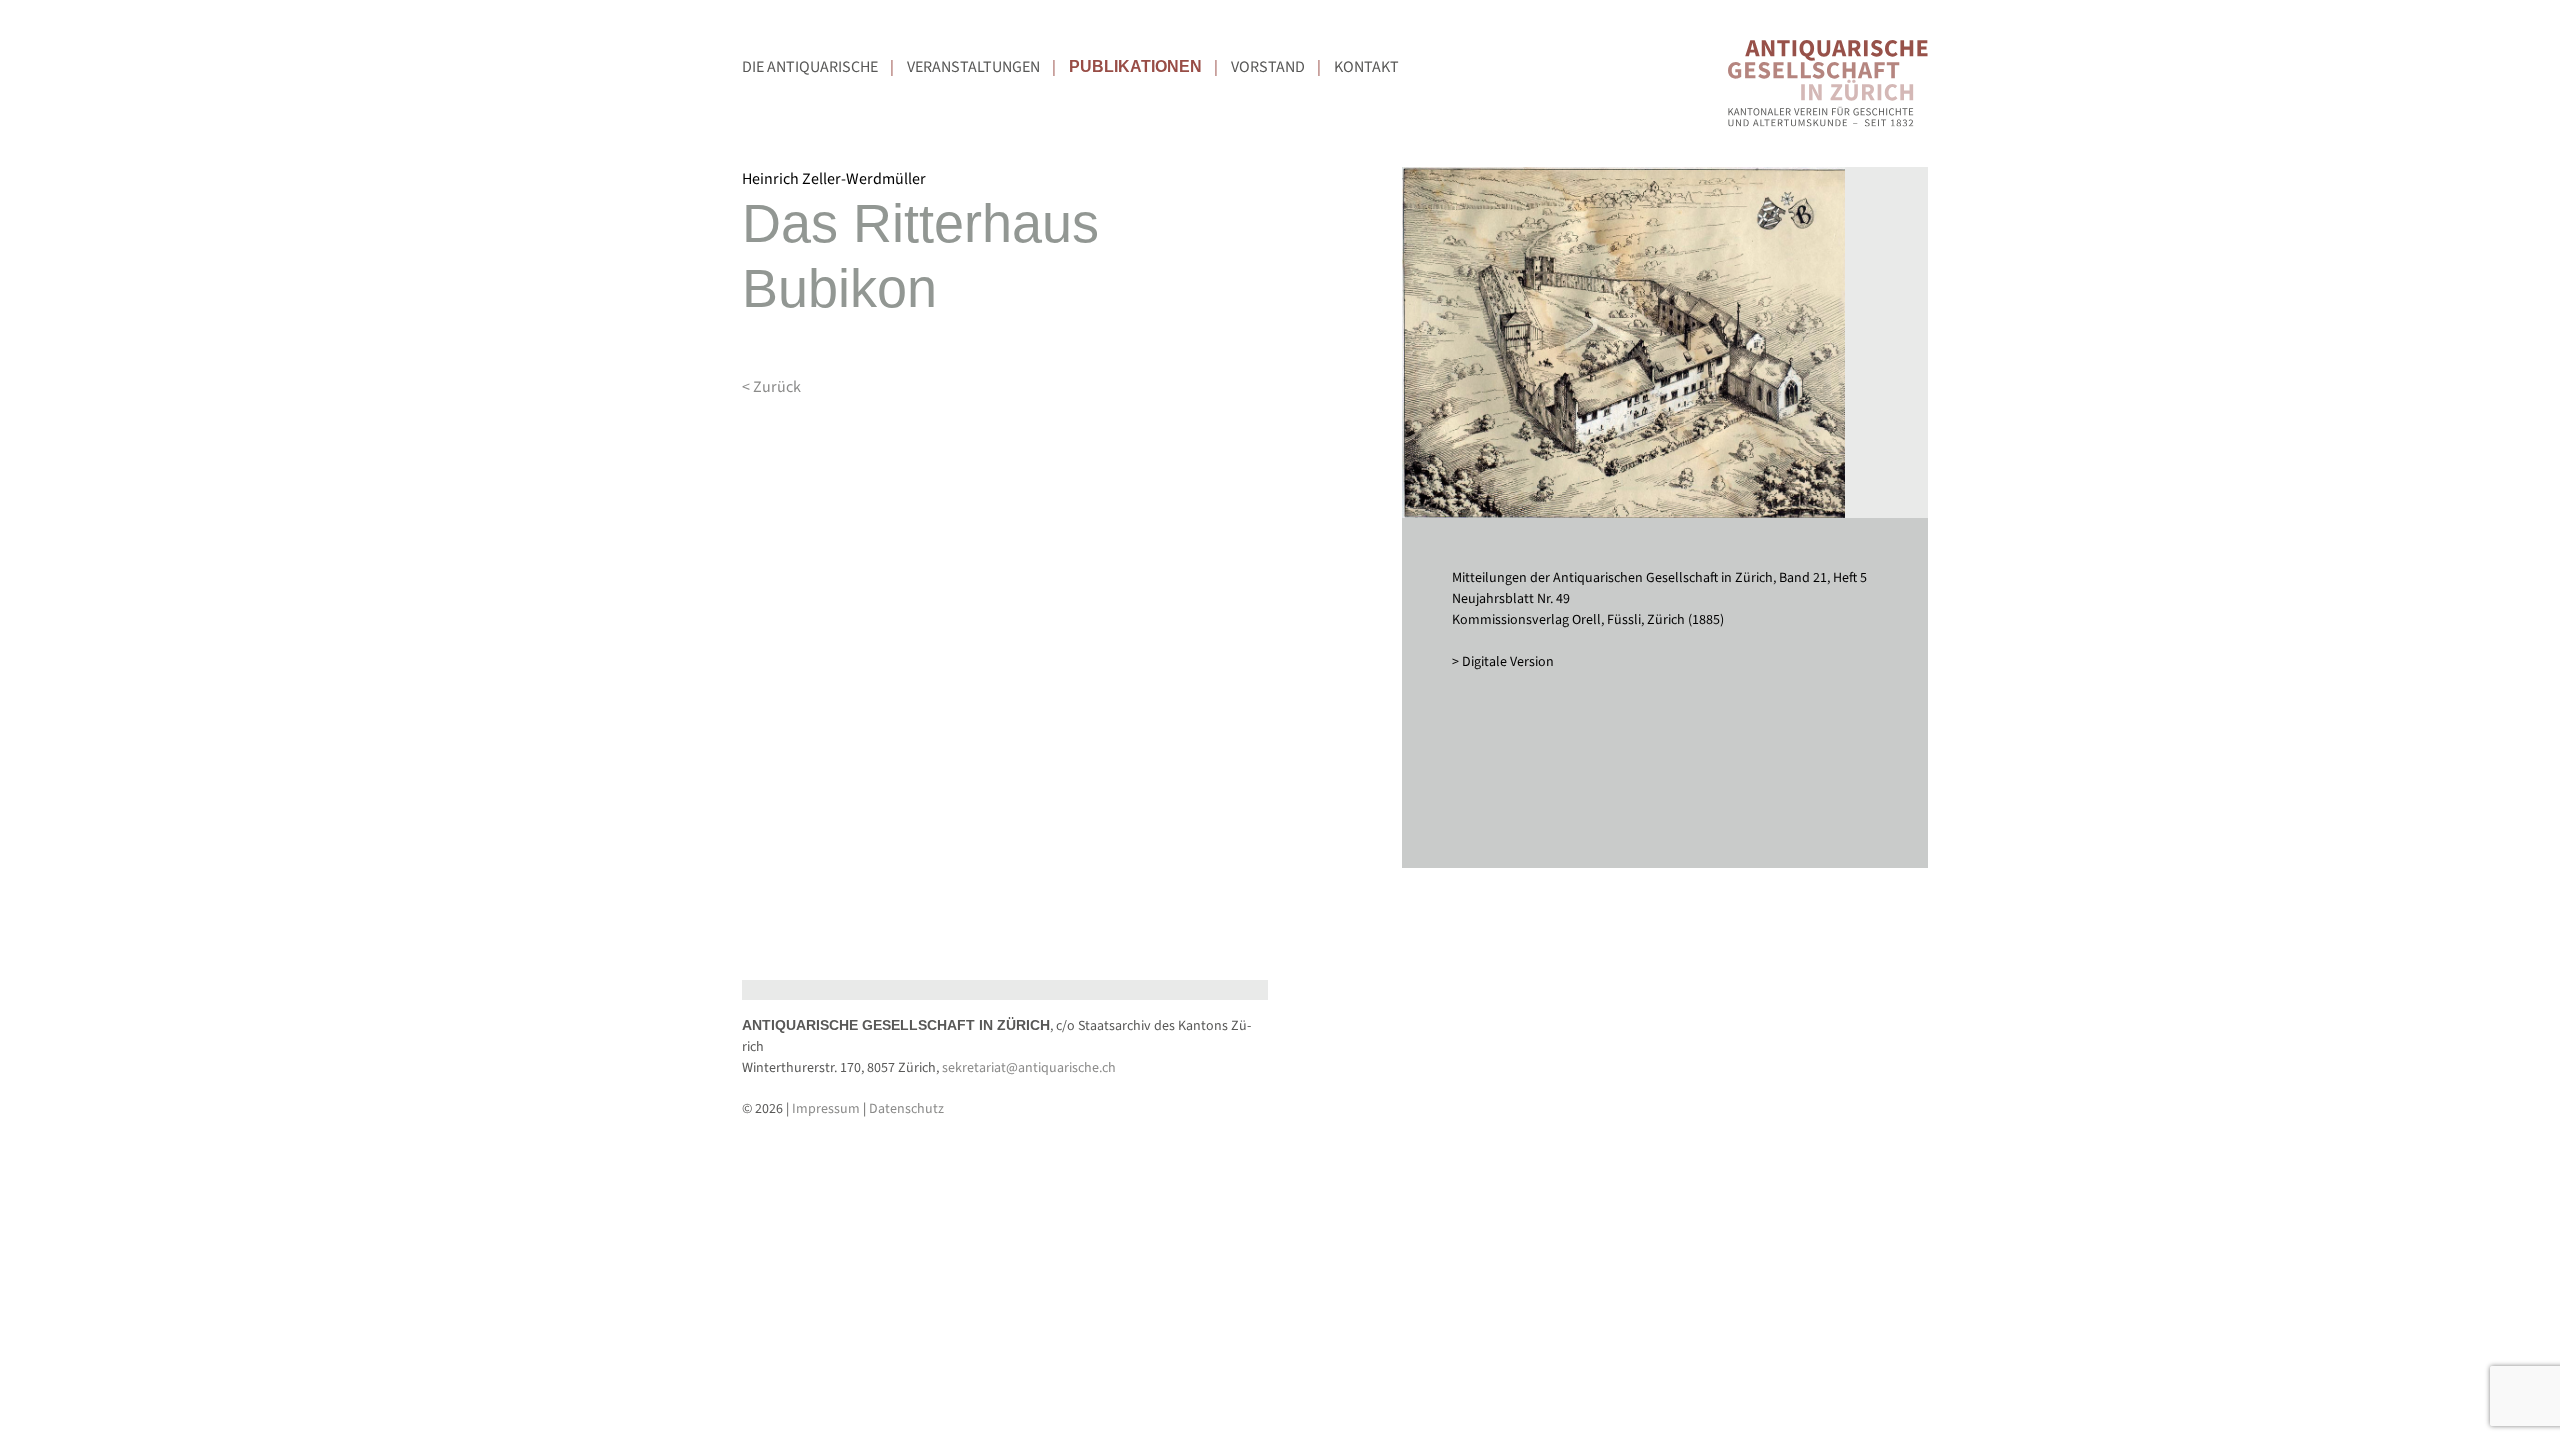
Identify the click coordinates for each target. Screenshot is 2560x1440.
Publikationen (1135, 66)
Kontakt (1366, 67)
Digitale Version (1508, 662)
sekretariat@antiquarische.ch (1029, 1068)
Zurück (777, 387)
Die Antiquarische (810, 67)
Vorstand (1268, 67)
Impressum (826, 1109)
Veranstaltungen (973, 67)
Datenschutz (906, 1109)
